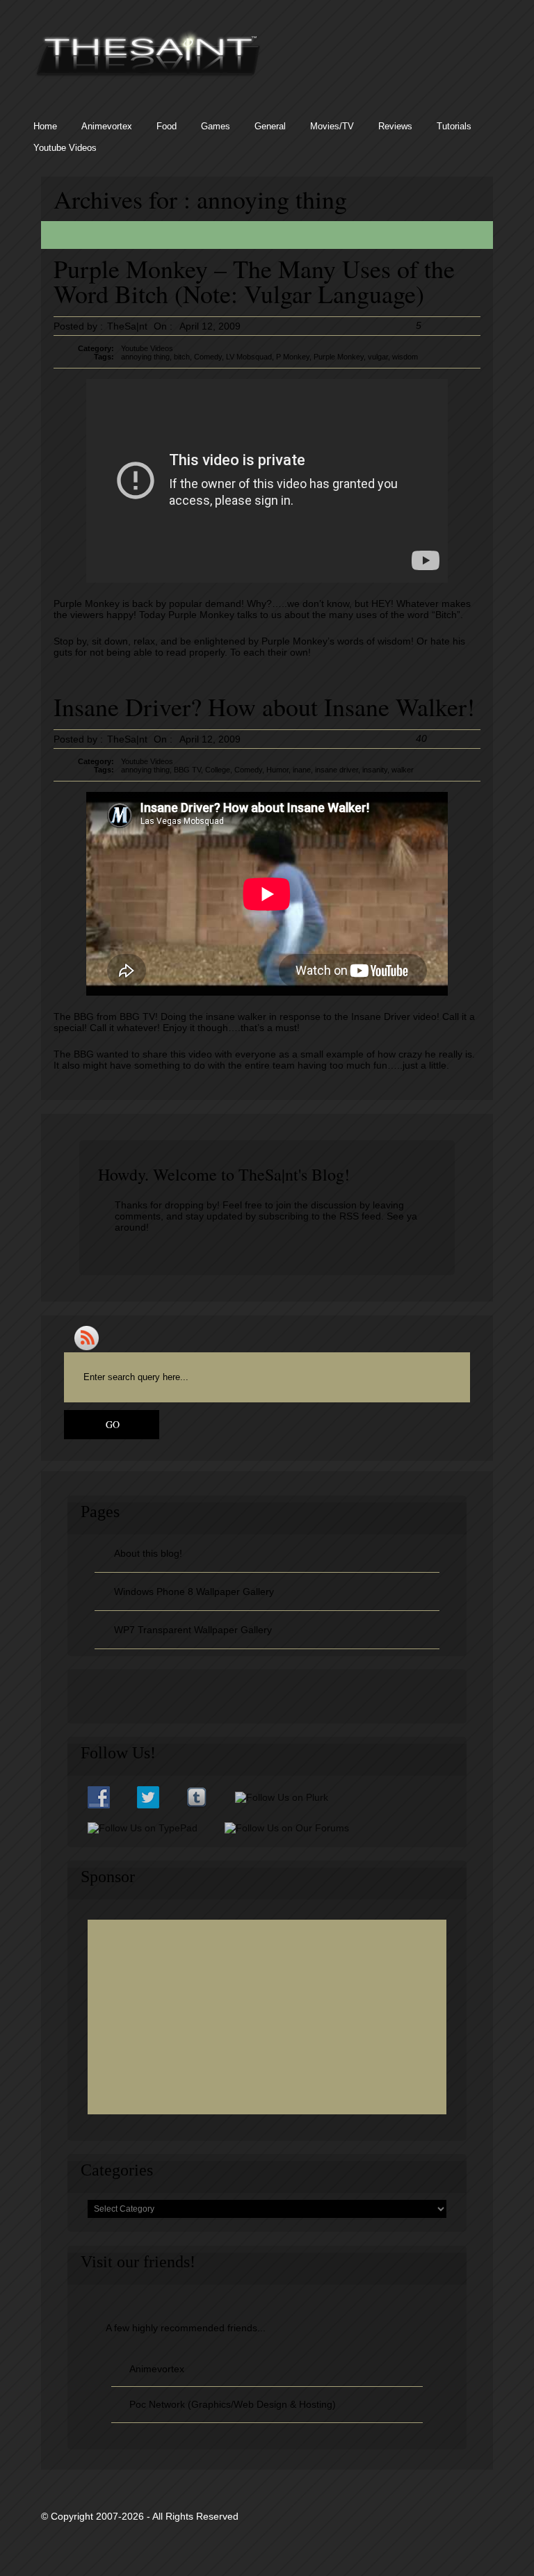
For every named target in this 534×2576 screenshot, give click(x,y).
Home (45, 126)
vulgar (378, 357)
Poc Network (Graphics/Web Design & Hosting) (233, 2404)
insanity (375, 770)
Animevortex (107, 126)
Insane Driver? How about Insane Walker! (264, 706)
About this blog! (148, 1553)
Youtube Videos (65, 148)
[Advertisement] (267, 2017)
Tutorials (454, 126)
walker (403, 770)
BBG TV (187, 770)
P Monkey (293, 357)
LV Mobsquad (249, 357)
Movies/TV (332, 126)
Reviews (395, 126)
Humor (277, 770)
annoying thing (145, 357)
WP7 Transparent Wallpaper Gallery (193, 1630)
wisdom (405, 357)
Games (216, 126)
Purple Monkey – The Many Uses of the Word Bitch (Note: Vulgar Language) (254, 281)
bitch (182, 357)
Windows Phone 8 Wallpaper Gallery (194, 1591)
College (218, 770)
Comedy (208, 357)
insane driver (337, 770)
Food (167, 126)
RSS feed (360, 1216)
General (270, 126)
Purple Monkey (339, 357)
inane (302, 770)
